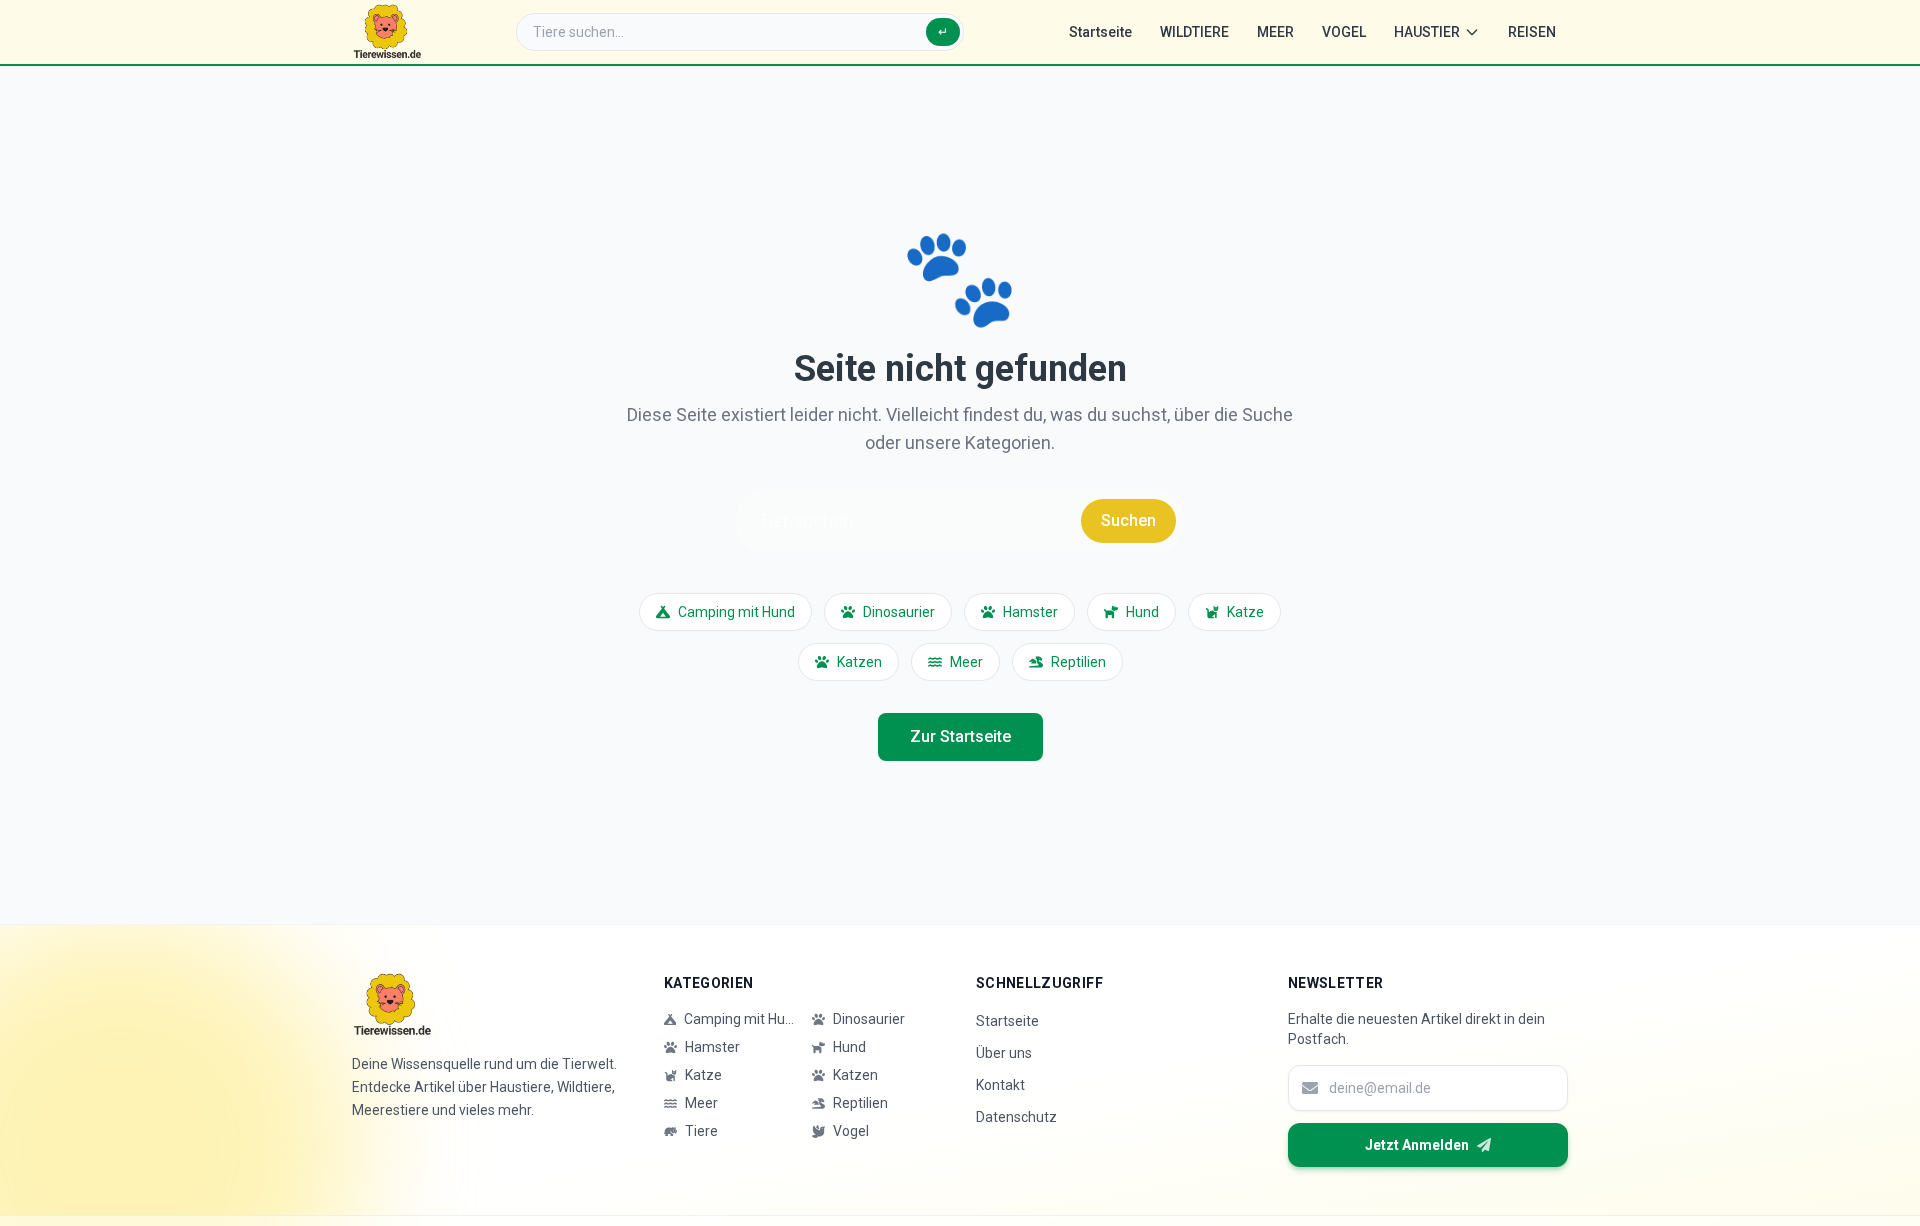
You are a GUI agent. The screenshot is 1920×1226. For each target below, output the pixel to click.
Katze (1245, 612)
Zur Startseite (960, 736)
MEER (1275, 32)
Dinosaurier (899, 612)
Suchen (1128, 520)
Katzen (859, 662)
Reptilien (1078, 662)
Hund (1142, 612)
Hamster (1030, 612)
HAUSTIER (1427, 32)
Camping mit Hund (736, 612)
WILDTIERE (1194, 32)
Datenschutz (1016, 1117)
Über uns (1004, 1053)
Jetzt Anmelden (1417, 1145)
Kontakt (1000, 1085)
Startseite (1100, 32)
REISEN (1532, 32)
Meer (966, 662)
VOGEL (1344, 32)
